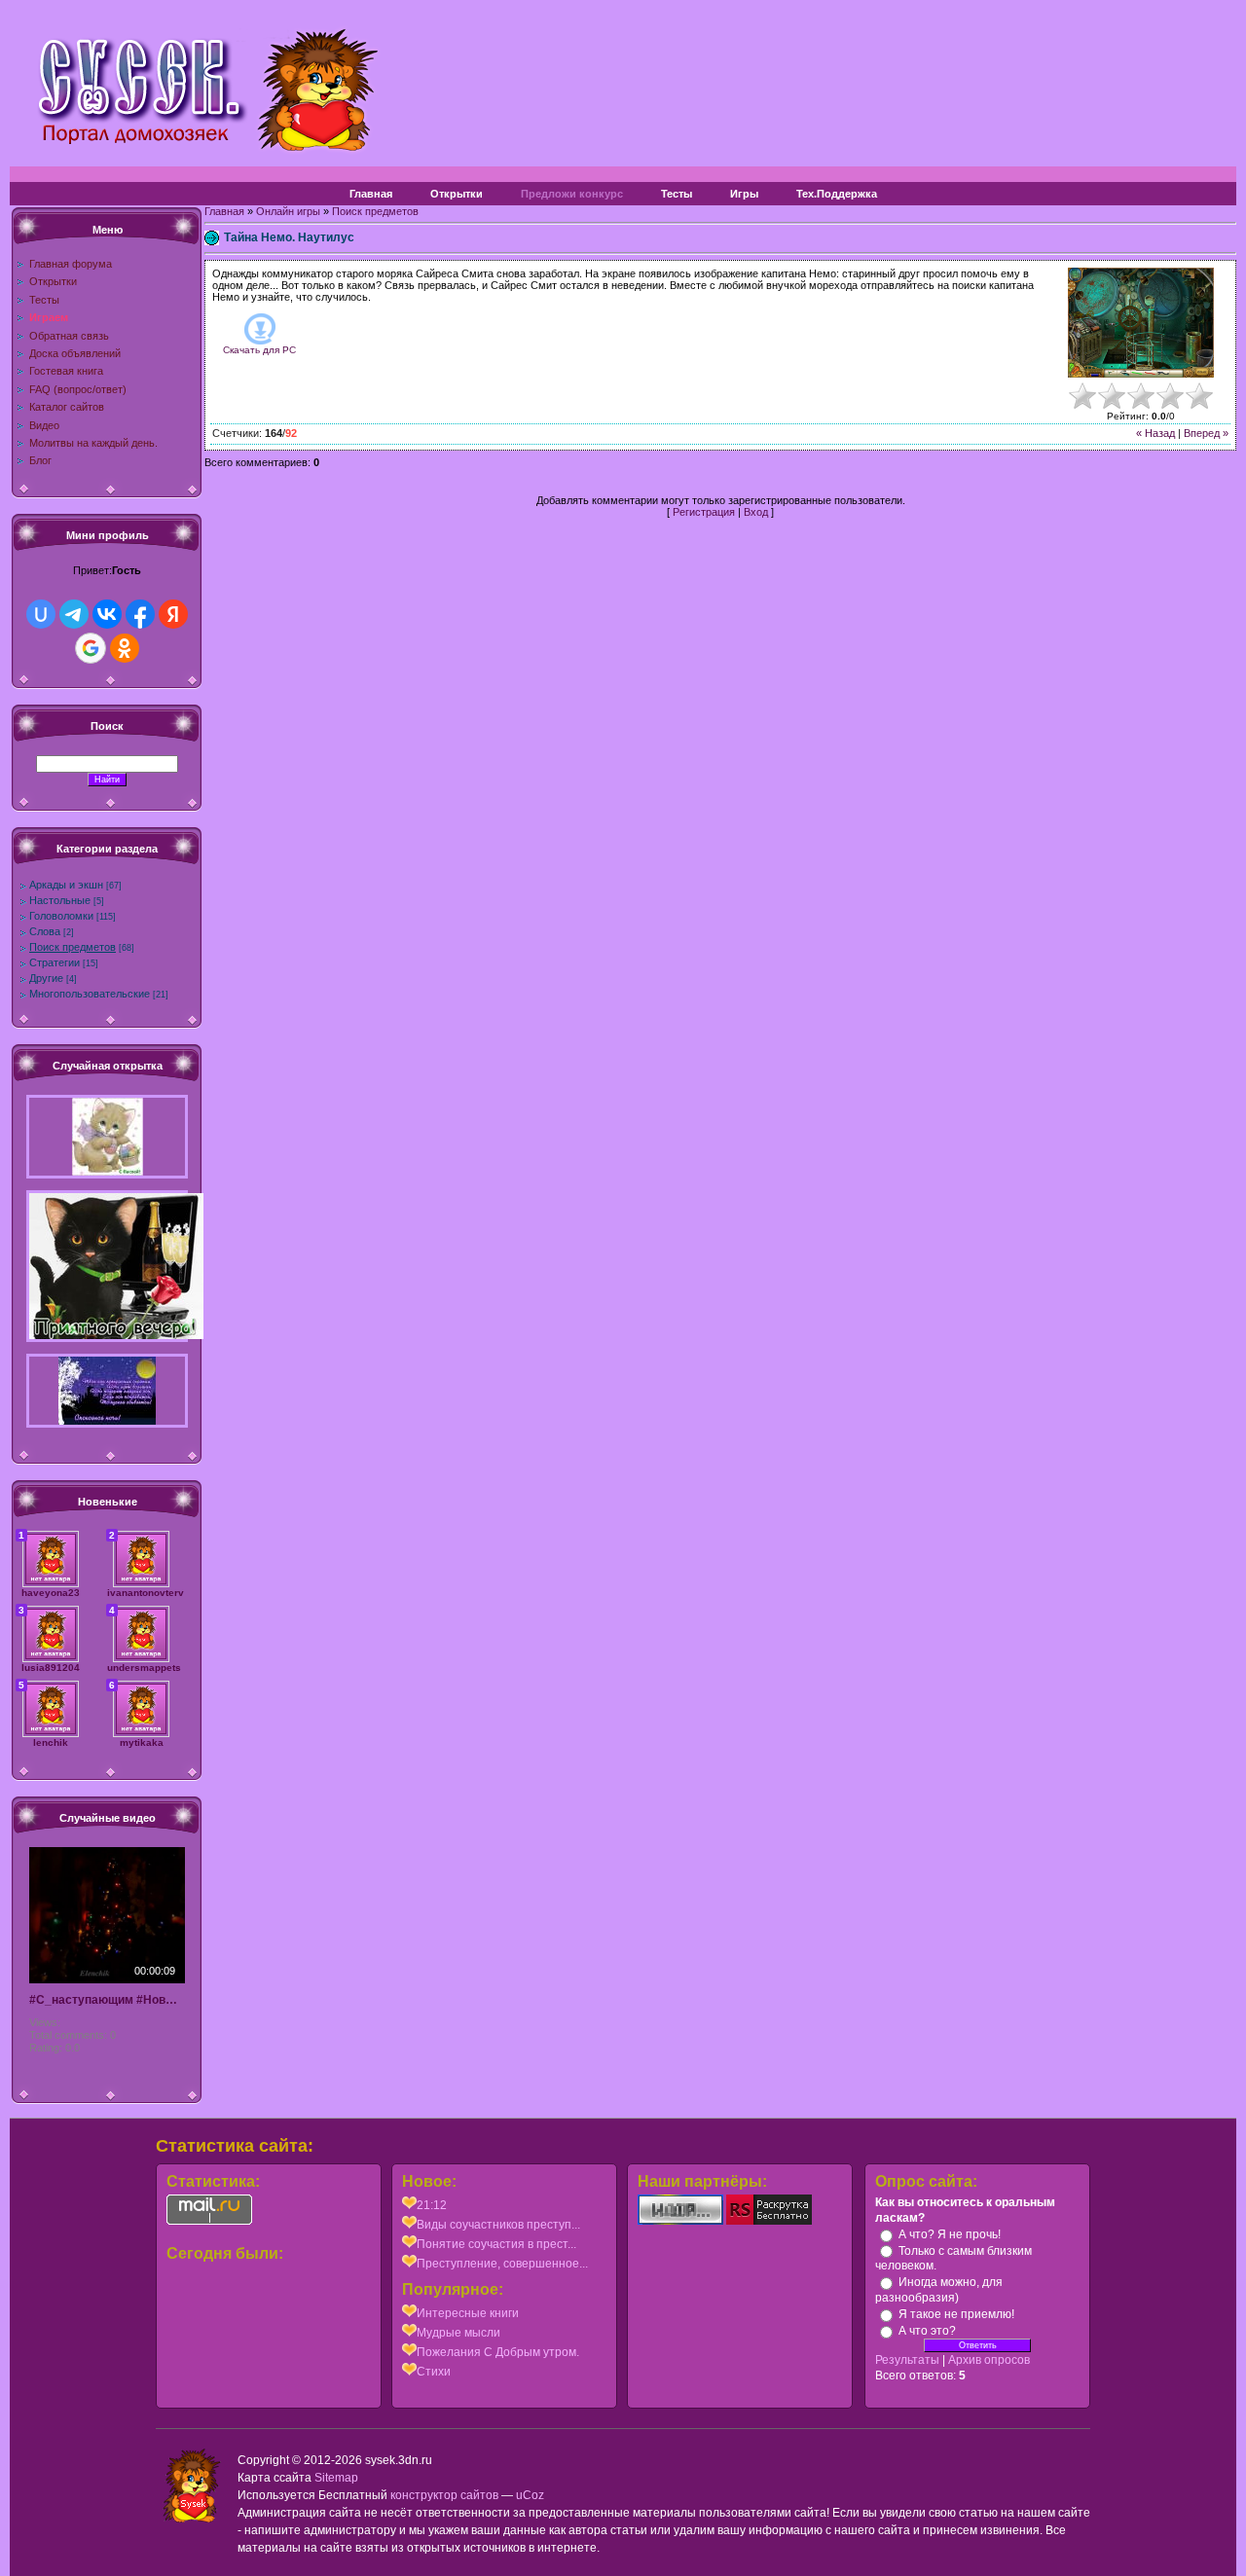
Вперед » (1206, 433)
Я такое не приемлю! (956, 2314)
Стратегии (55, 962)
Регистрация (704, 512)
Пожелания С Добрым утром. (498, 2352)
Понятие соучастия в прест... (496, 2244)
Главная (371, 194)
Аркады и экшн (66, 885)
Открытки (457, 194)
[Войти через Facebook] (140, 614)
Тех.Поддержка (837, 194)
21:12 (432, 2205)
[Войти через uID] (41, 614)
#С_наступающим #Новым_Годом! (107, 2000)
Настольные (60, 900)
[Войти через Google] (91, 648)
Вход (756, 512)
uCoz (530, 2495)
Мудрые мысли (458, 2333)
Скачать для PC (259, 350)
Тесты (677, 194)
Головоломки (61, 916)
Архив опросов (989, 2360)
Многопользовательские (90, 994)
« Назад (1155, 433)
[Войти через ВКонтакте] (107, 614)
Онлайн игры (288, 211)
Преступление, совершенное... (502, 2264)
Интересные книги (468, 2313)
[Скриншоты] (1141, 323)
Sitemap (336, 2478)
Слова (45, 931)
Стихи (434, 2372)
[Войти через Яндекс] (173, 614)
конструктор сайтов (444, 2495)
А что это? (927, 2331)
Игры (744, 194)
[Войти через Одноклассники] (125, 648)
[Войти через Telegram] (74, 614)
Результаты (907, 2360)
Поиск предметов (73, 947)
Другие (46, 978)
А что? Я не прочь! (950, 2234)
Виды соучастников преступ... (498, 2225)
